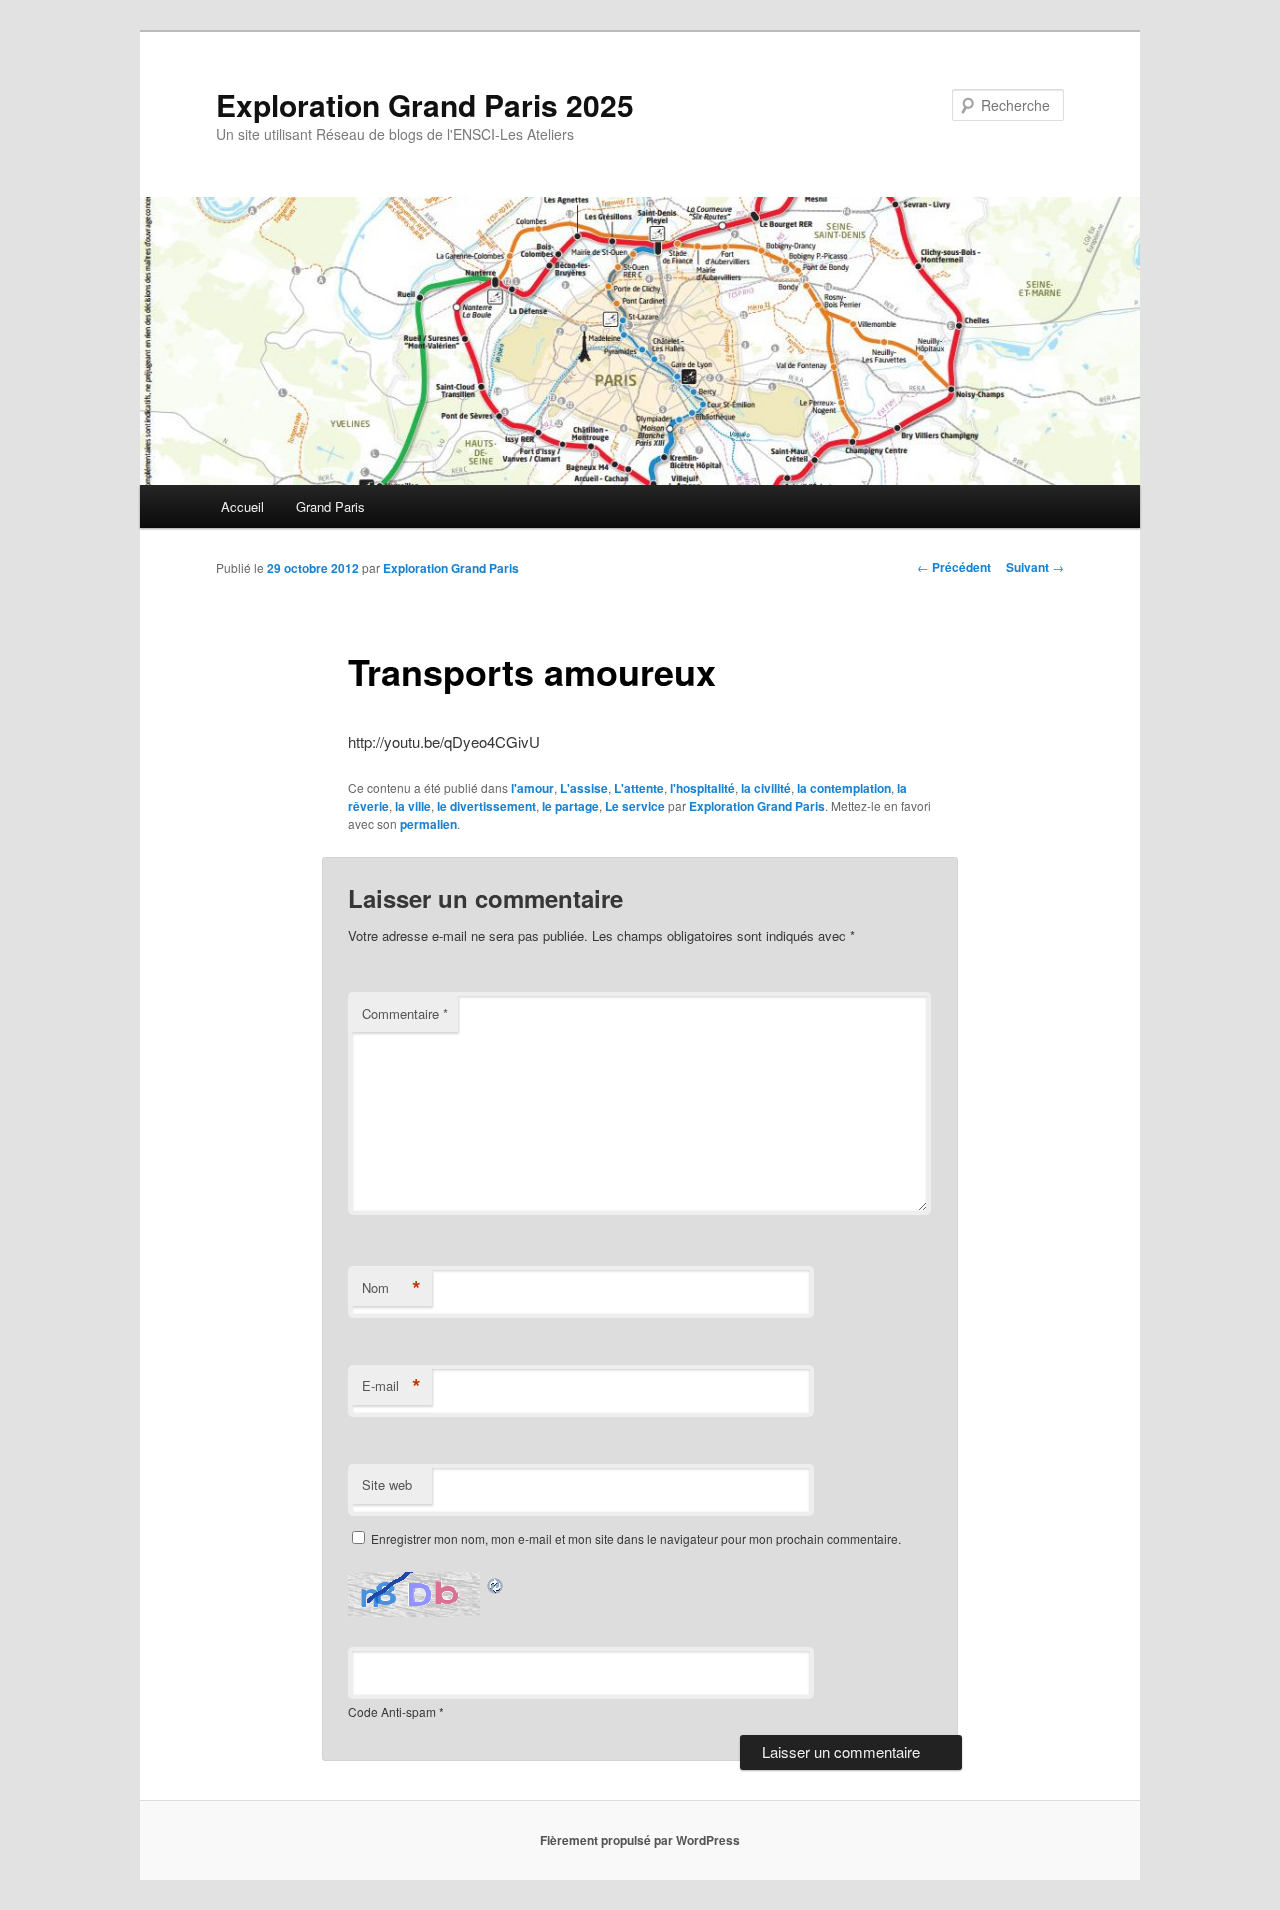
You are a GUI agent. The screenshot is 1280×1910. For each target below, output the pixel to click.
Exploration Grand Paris (451, 568)
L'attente (639, 788)
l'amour (532, 788)
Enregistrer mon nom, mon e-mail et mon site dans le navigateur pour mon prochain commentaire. (636, 1538)
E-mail (391, 1386)
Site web (387, 1484)
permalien (428, 824)
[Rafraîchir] (496, 1583)
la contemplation (844, 788)
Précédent (954, 567)
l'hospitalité (702, 788)
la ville (413, 806)
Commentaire (405, 1013)
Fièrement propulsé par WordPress (640, 1840)
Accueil (242, 506)
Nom (391, 1288)
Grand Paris (330, 506)
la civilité (766, 788)
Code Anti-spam (392, 1711)
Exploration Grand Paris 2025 (425, 104)
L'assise (584, 788)
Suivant (1035, 567)
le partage (570, 806)
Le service (635, 806)
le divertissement (486, 806)
